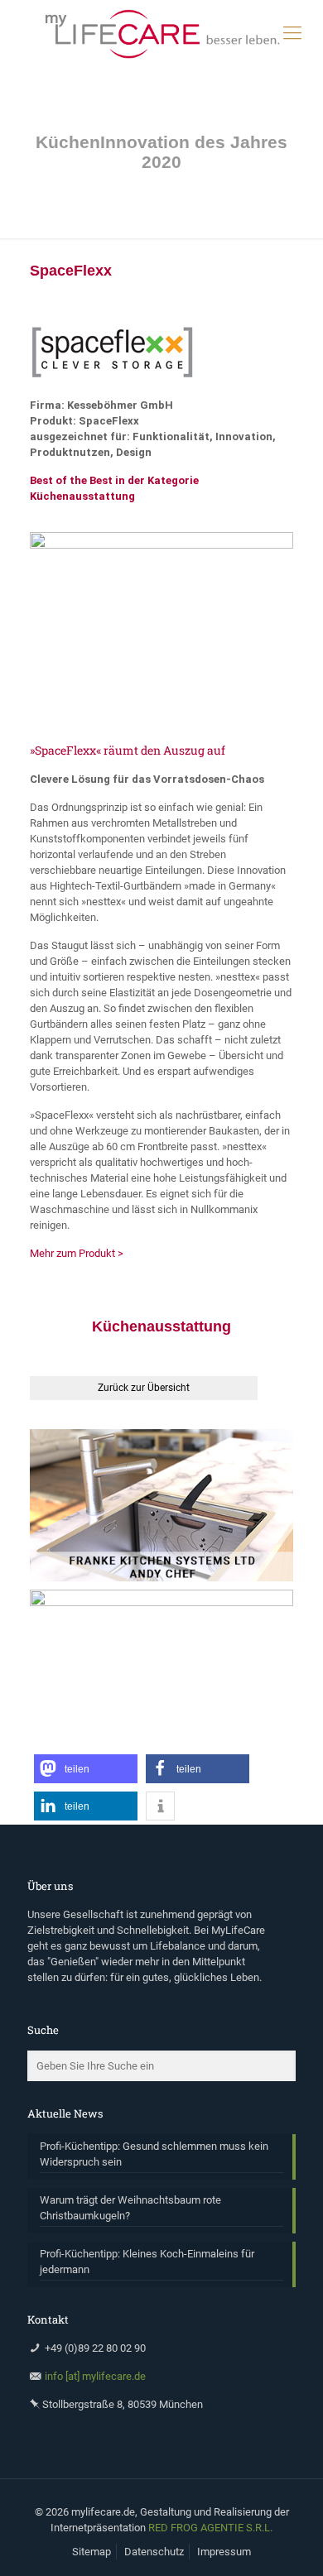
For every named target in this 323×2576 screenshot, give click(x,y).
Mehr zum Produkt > (77, 1253)
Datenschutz (154, 2552)
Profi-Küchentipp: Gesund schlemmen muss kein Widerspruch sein (154, 2154)
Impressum (224, 2552)
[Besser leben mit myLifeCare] (161, 33)
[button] (86, 1769)
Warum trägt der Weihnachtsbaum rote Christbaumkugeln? (130, 2208)
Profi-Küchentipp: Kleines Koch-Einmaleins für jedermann (147, 2262)
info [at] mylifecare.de (95, 2376)
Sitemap (92, 2552)
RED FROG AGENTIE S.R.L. (210, 2528)
